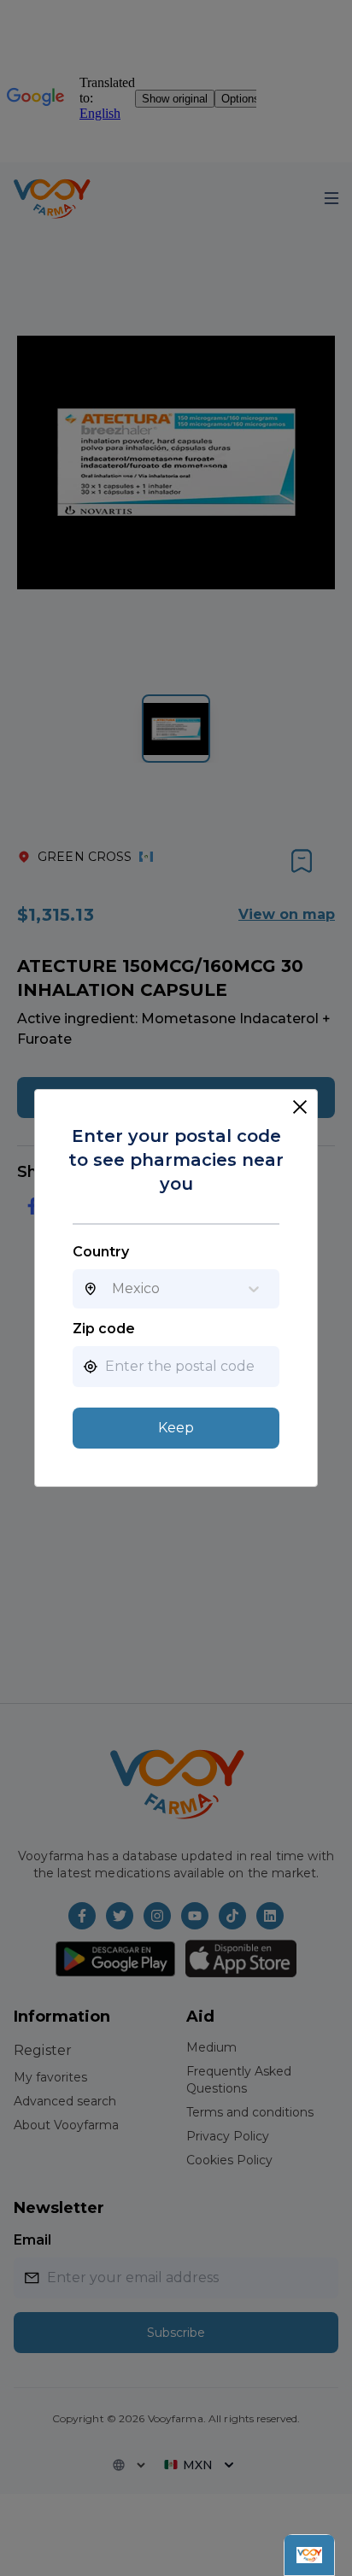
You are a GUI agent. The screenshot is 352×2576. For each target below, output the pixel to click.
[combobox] (112, 1289)
